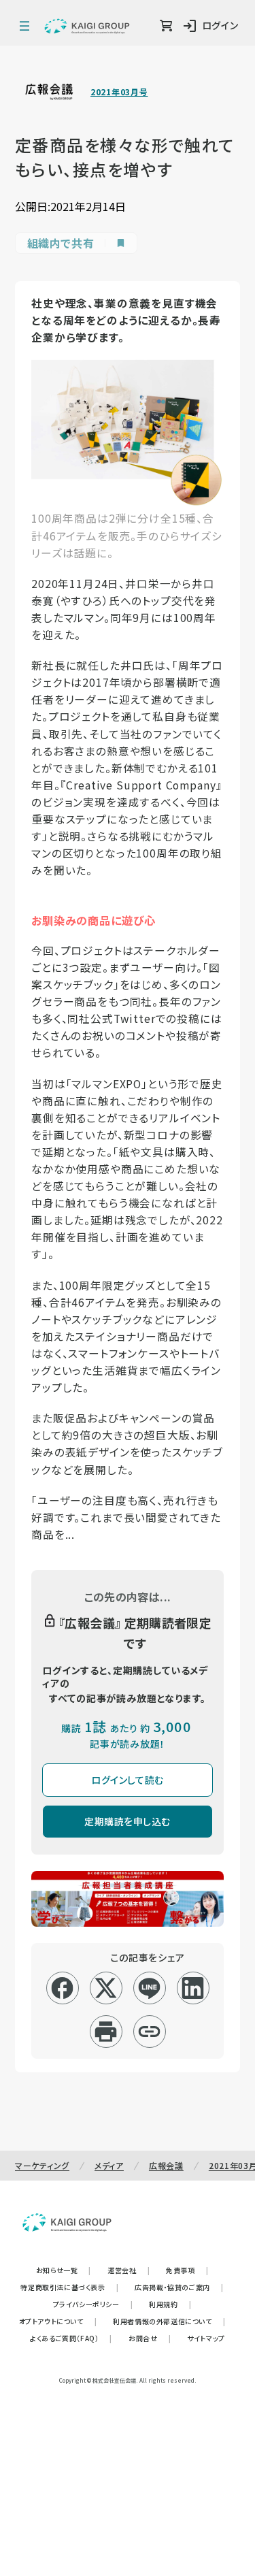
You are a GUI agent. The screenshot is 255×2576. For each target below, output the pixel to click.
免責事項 (187, 2270)
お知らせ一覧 (64, 2270)
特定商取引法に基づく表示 (69, 2287)
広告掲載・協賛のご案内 (179, 2287)
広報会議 (166, 2165)
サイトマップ (206, 2338)
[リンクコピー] (149, 2032)
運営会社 (129, 2270)
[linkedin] (193, 1988)
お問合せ (150, 2338)
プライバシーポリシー (93, 2304)
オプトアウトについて (58, 2321)
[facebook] (62, 1988)
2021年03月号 (119, 92)
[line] (149, 1988)
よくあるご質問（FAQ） (71, 2338)
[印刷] (106, 2032)
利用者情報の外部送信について (169, 2321)
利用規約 (170, 2304)
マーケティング (42, 2165)
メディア (109, 2165)
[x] (106, 1988)
